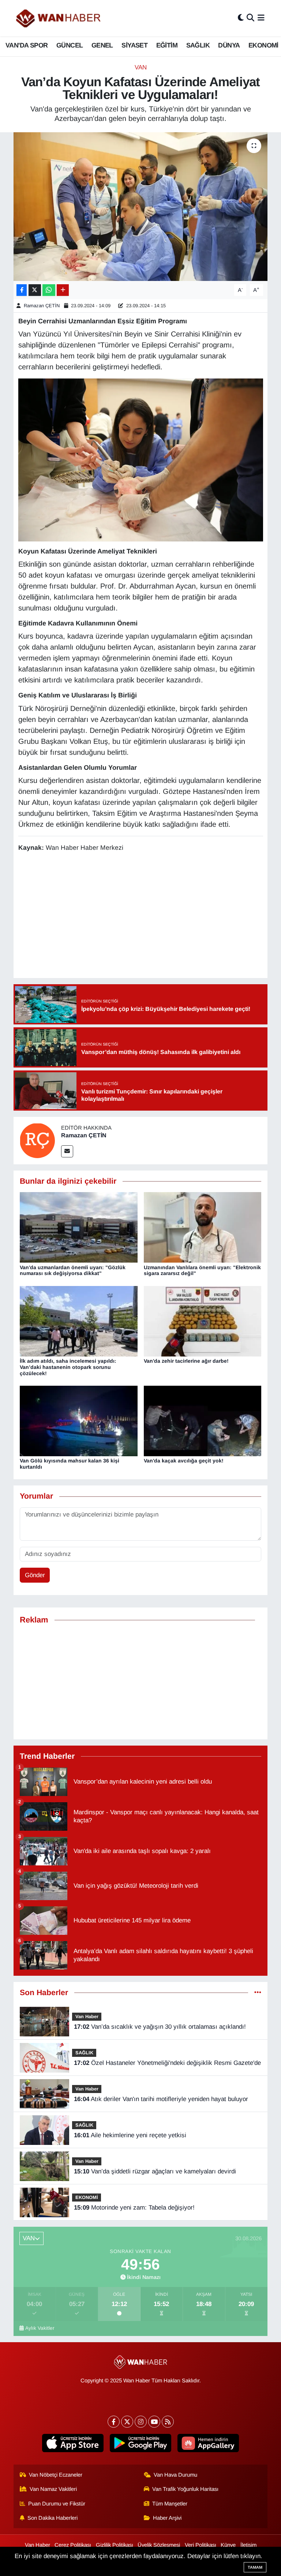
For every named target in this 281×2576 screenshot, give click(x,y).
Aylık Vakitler (40, 2328)
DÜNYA (229, 45)
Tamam (255, 2567)
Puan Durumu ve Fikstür (57, 2504)
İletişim (248, 2545)
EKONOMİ (263, 45)
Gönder (35, 1575)
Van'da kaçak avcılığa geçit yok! (184, 1461)
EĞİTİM (167, 45)
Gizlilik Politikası (115, 2545)
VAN (141, 67)
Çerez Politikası (73, 2545)
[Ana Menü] (261, 18)
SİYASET (134, 45)
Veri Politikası (201, 2545)
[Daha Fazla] (63, 290)
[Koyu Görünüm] (241, 18)
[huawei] (208, 2443)
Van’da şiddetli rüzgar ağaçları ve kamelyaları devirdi (155, 2171)
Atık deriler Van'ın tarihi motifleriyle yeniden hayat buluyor (161, 2099)
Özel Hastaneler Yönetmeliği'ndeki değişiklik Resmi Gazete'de (167, 2063)
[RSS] (168, 2422)
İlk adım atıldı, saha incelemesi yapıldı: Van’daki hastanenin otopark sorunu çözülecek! (68, 1367)
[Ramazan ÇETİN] (37, 1140)
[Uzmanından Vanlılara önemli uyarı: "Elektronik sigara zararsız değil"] (203, 1227)
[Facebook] (114, 2422)
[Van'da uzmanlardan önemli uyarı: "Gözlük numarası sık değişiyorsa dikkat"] (79, 1227)
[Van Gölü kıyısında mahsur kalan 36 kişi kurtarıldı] (79, 1421)
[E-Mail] (67, 1151)
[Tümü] (258, 1993)
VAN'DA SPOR (27, 45)
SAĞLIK (198, 45)
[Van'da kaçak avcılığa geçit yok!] (203, 1421)
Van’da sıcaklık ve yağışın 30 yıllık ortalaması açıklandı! (160, 2027)
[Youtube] (154, 2422)
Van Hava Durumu (175, 2475)
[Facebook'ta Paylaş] (22, 290)
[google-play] (141, 2443)
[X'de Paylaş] (35, 290)
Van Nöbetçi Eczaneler (56, 2475)
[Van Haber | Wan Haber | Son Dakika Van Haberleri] (59, 18)
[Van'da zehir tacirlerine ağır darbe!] (203, 1321)
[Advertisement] (141, 1682)
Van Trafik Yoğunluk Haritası (185, 2489)
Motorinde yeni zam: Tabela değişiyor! (134, 2208)
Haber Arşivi (167, 2518)
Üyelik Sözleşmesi (159, 2545)
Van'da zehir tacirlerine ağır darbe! (186, 1361)
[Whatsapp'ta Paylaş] (49, 290)
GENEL (102, 45)
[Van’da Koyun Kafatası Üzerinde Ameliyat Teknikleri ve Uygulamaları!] (141, 207)
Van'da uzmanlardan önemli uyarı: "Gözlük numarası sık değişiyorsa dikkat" (73, 1270)
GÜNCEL (70, 45)
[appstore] (73, 2443)
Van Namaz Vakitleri (53, 2489)
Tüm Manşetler (170, 2504)
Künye (228, 2545)
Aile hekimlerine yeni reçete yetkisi (130, 2135)
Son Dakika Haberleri (53, 2518)
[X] (127, 2422)
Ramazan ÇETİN (42, 306)
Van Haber (87, 2016)
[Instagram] (141, 2422)
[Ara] (250, 18)
